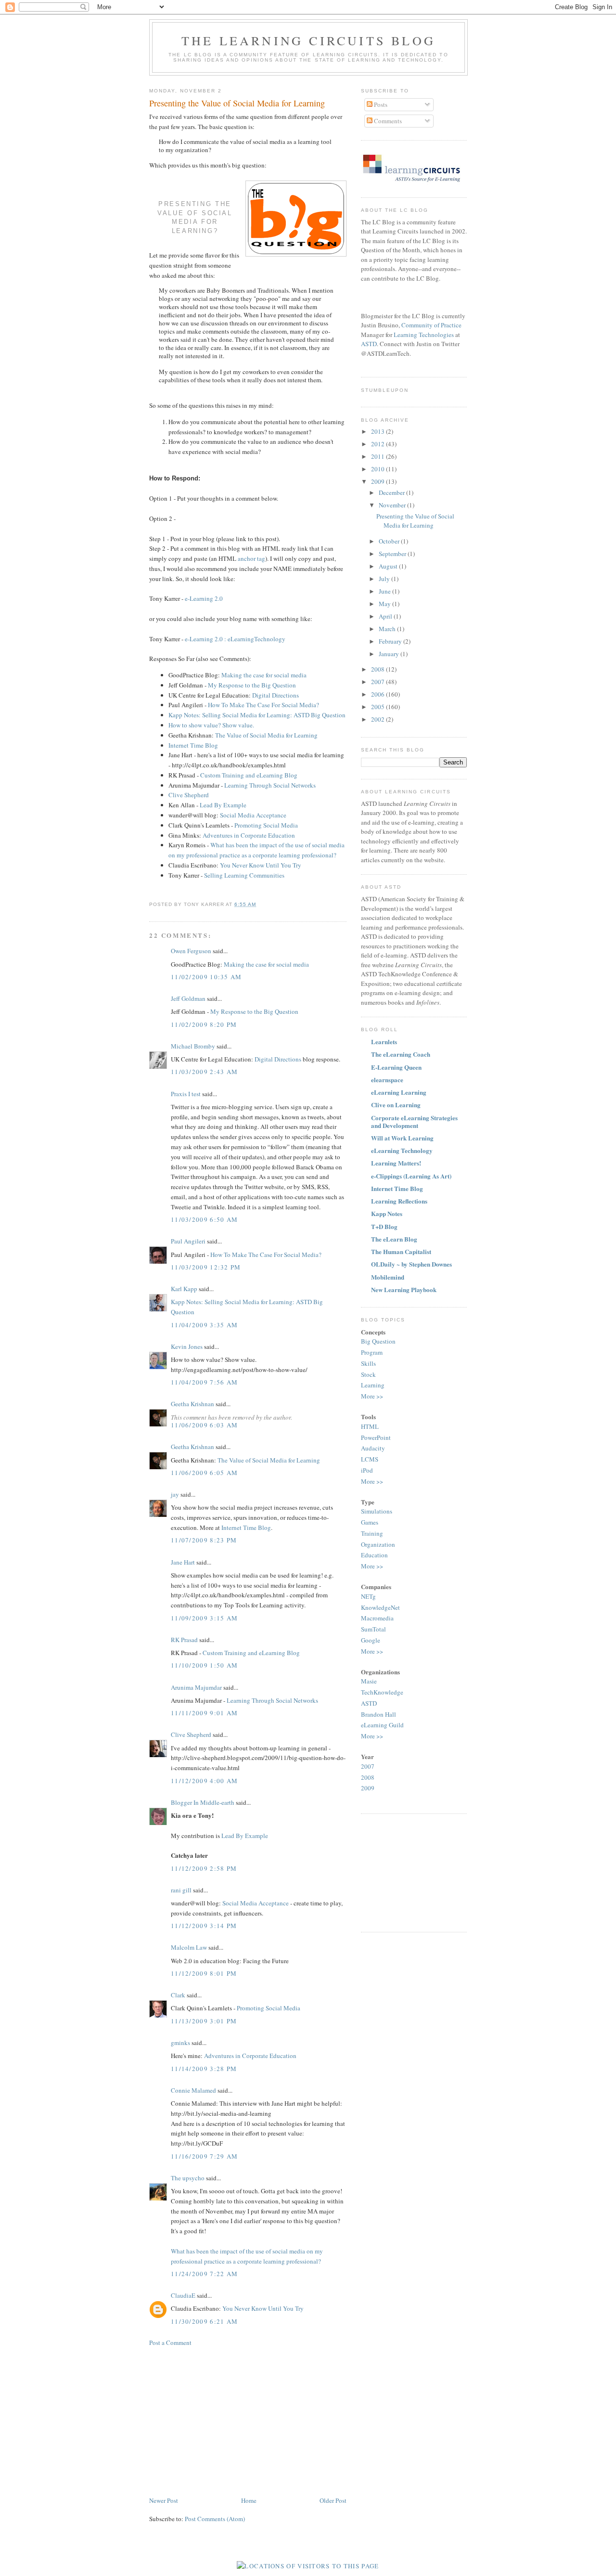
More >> (372, 1396)
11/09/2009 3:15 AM (204, 1618)
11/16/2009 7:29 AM (204, 2156)
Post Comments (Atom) (215, 2519)
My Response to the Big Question (252, 685)
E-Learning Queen (396, 1067)
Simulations (377, 1511)
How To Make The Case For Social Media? (263, 705)
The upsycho (188, 2178)
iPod (367, 1470)
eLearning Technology (402, 1150)
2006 (379, 694)
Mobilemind (388, 1277)
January (390, 654)
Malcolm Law (189, 1947)
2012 (379, 444)
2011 (379, 456)
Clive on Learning (396, 1105)
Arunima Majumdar (196, 1687)
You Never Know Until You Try (261, 865)
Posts (380, 104)
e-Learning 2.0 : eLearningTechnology (235, 639)
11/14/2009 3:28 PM (204, 2069)
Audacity (373, 1448)
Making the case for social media (264, 675)
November (393, 505)
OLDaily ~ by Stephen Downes (411, 1264)
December (392, 492)
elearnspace (387, 1080)
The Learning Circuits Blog (308, 40)
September (393, 554)
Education (374, 1555)
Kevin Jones (187, 1346)
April (386, 616)
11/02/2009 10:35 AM (206, 977)
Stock (368, 1374)
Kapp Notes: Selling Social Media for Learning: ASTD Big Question (257, 715)
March (388, 629)
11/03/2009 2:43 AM (204, 1072)
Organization (378, 1544)
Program (372, 1352)
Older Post (333, 2500)
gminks (180, 2043)
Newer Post (164, 2500)
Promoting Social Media (266, 825)
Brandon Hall (379, 1714)
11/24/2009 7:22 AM (204, 2274)
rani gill (181, 1890)
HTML (370, 1426)
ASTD (369, 344)
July (385, 579)
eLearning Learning (399, 1092)
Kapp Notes (387, 1213)
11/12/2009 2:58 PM (204, 1868)
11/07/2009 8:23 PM (204, 1540)
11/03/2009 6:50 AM (204, 1219)
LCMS (370, 1459)
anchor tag (251, 558)
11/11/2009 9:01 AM (204, 1713)
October (390, 541)
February (391, 641)
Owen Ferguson (191, 951)
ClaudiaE (183, 2295)
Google (371, 1640)
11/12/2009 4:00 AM (204, 1781)
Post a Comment (170, 2343)
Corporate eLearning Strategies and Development (414, 1121)
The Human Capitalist (401, 1251)
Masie (369, 1681)
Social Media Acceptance (253, 815)
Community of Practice (431, 325)
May (385, 604)
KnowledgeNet (380, 1607)
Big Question (378, 1341)
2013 (379, 431)
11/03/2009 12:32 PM (206, 1267)
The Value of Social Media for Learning (266, 735)
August (389, 566)
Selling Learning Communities (244, 875)
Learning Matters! (396, 1163)
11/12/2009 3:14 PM (204, 1926)
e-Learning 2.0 (204, 598)
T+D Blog (384, 1226)
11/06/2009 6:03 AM (204, 1425)
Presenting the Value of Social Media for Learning (237, 103)
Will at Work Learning (402, 1138)
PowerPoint (376, 1437)
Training (372, 1533)
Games (370, 1522)
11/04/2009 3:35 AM (204, 1325)
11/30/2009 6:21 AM (204, 2321)
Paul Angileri (188, 1241)
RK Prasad (184, 1640)
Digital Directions (276, 695)
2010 (379, 469)
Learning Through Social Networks (270, 785)
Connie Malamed (193, 2090)
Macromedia (377, 1618)
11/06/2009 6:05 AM (204, 1473)
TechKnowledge (382, 1692)
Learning (373, 1385)
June (385, 591)
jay (175, 1494)
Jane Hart (183, 1562)
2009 (379, 481)
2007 (379, 682)
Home (249, 2500)
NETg (368, 1596)
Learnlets (384, 1042)
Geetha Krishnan (192, 1404)
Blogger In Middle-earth (203, 1802)
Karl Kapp (184, 1289)
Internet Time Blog (193, 745)
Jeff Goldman (188, 998)
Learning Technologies (424, 335)
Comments (387, 121)
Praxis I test (186, 1094)
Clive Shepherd (189, 795)
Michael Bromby (193, 1046)
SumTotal (373, 1629)
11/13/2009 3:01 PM (204, 2021)
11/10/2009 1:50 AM (204, 1665)
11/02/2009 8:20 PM (204, 1024)
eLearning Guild (382, 1725)
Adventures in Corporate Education (249, 835)
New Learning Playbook (404, 1289)
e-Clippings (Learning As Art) (411, 1176)
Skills (368, 1363)
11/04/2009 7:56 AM (204, 1382)
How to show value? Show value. (211, 725)
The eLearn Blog (394, 1239)
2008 (379, 669)
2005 (379, 707)
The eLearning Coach (401, 1054)
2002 (379, 719)
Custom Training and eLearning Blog (249, 775)
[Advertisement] (230, 2421)
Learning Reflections (399, 1201)
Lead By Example (223, 805)
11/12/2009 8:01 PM (204, 1973)
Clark (178, 1995)
